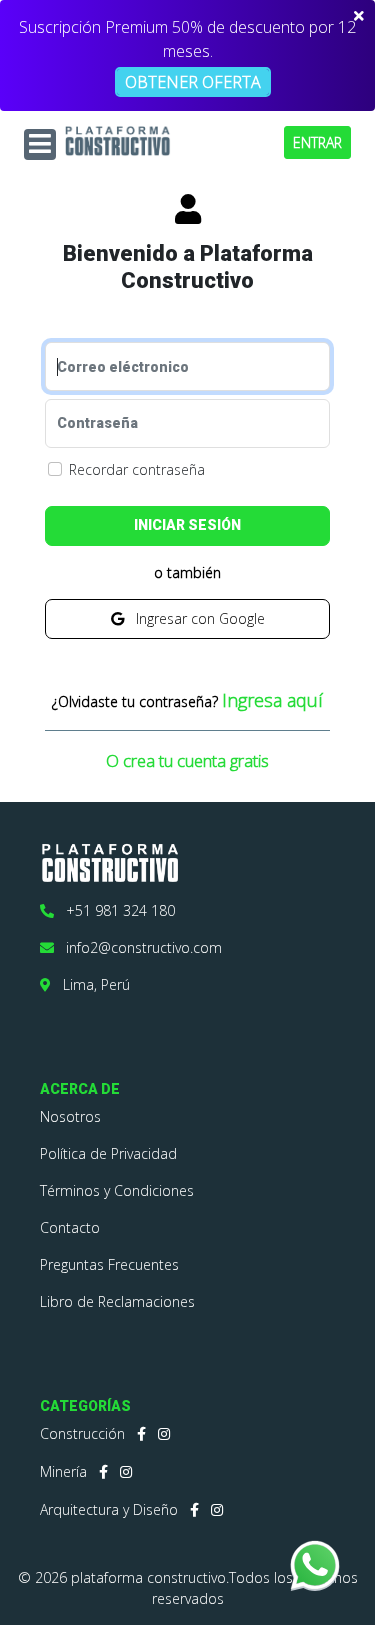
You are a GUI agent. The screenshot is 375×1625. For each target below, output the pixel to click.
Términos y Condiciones (117, 1190)
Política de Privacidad (108, 1153)
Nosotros (70, 1116)
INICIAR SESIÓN (187, 525)
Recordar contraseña (137, 469)
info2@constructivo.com (138, 947)
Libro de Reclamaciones (117, 1301)
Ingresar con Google (194, 618)
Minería (63, 1471)
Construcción (82, 1433)
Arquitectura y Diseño (109, 1509)
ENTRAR (317, 142)
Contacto (70, 1227)
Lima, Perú (90, 984)
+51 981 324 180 (114, 910)
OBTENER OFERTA (193, 82)
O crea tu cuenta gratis (187, 760)
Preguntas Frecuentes (109, 1264)
